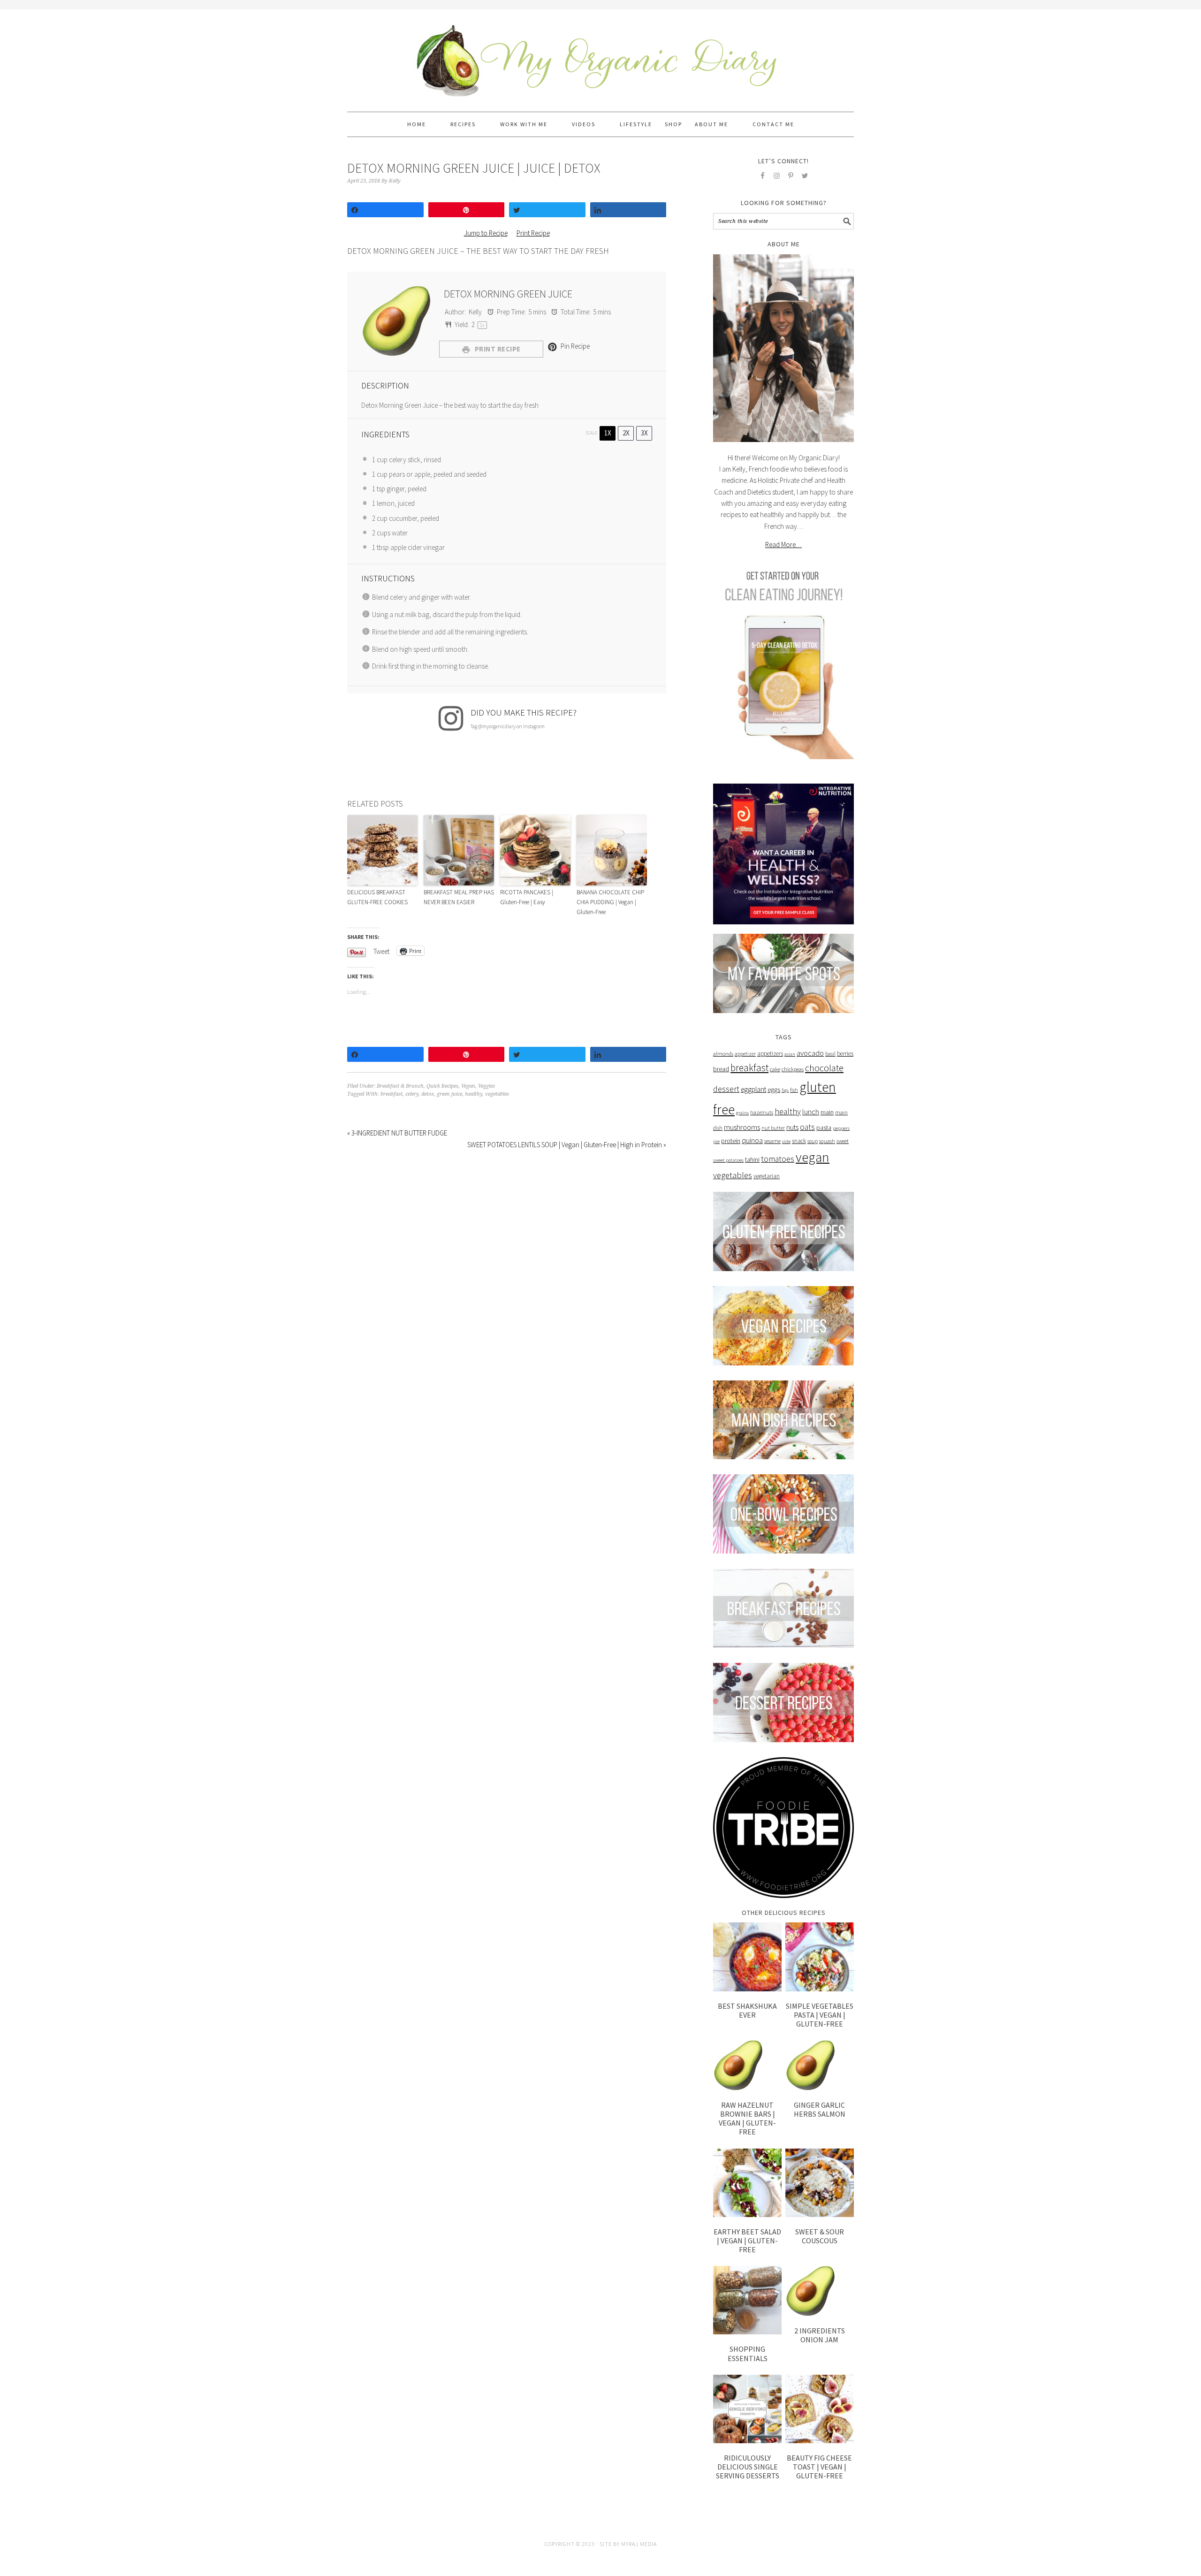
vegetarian (767, 1176)
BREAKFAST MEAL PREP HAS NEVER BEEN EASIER (459, 897)
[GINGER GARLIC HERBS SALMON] (820, 2065)
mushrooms (742, 1127)
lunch (811, 1112)
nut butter (773, 1128)
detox (428, 1094)
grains (742, 1113)
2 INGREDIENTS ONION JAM (820, 2335)
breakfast (391, 1094)
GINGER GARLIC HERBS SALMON (820, 2109)
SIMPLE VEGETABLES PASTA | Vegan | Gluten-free (820, 2015)
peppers (841, 1128)
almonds (723, 1054)
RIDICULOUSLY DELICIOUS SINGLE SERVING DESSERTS (748, 2467)
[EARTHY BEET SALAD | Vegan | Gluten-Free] (747, 2183)
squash (827, 1141)
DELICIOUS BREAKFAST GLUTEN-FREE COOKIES (377, 897)
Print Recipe (533, 233)
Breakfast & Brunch (400, 1086)
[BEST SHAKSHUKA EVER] (747, 1957)
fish (794, 1090)
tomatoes (778, 1159)
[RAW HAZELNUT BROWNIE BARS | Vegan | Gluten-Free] (747, 2065)
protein (731, 1141)
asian (790, 1054)
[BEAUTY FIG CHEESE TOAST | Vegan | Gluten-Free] (820, 2409)
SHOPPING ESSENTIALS (748, 2353)
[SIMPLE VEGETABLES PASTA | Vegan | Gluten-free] (820, 1957)
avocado (810, 1053)
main (827, 1112)
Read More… (783, 545)
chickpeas (793, 1069)
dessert (726, 1089)
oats (807, 1127)
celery (412, 1094)
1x (608, 433)
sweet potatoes (728, 1160)
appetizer (745, 1054)
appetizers (770, 1054)
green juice (449, 1094)
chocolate (824, 1068)
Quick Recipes (442, 1086)
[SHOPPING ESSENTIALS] (747, 2300)
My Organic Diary (600, 56)
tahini (752, 1159)
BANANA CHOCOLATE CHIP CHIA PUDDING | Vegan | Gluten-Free (610, 902)
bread (721, 1069)
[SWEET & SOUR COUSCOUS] (820, 2183)
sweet (843, 1141)
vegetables (497, 1094)
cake (775, 1069)
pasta (824, 1128)
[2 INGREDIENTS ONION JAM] (820, 2291)
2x (626, 433)
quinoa (752, 1140)
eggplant (753, 1089)
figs (785, 1090)
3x (644, 433)
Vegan (468, 1086)
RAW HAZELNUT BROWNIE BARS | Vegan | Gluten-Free (747, 2119)
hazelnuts (762, 1113)
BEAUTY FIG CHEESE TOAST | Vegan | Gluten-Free (819, 2467)
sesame (772, 1141)
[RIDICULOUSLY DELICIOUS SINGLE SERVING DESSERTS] (747, 2409)
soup (813, 1141)
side (786, 1141)
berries (845, 1054)
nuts (792, 1127)
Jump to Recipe (486, 233)
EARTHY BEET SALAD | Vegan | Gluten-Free (747, 2241)
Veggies (486, 1086)
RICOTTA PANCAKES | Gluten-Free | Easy (527, 897)
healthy (474, 1094)
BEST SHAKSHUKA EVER (747, 2010)
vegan (813, 1157)
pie (716, 1141)
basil (830, 1054)
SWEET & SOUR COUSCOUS (820, 2236)
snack (799, 1141)
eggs (774, 1090)
